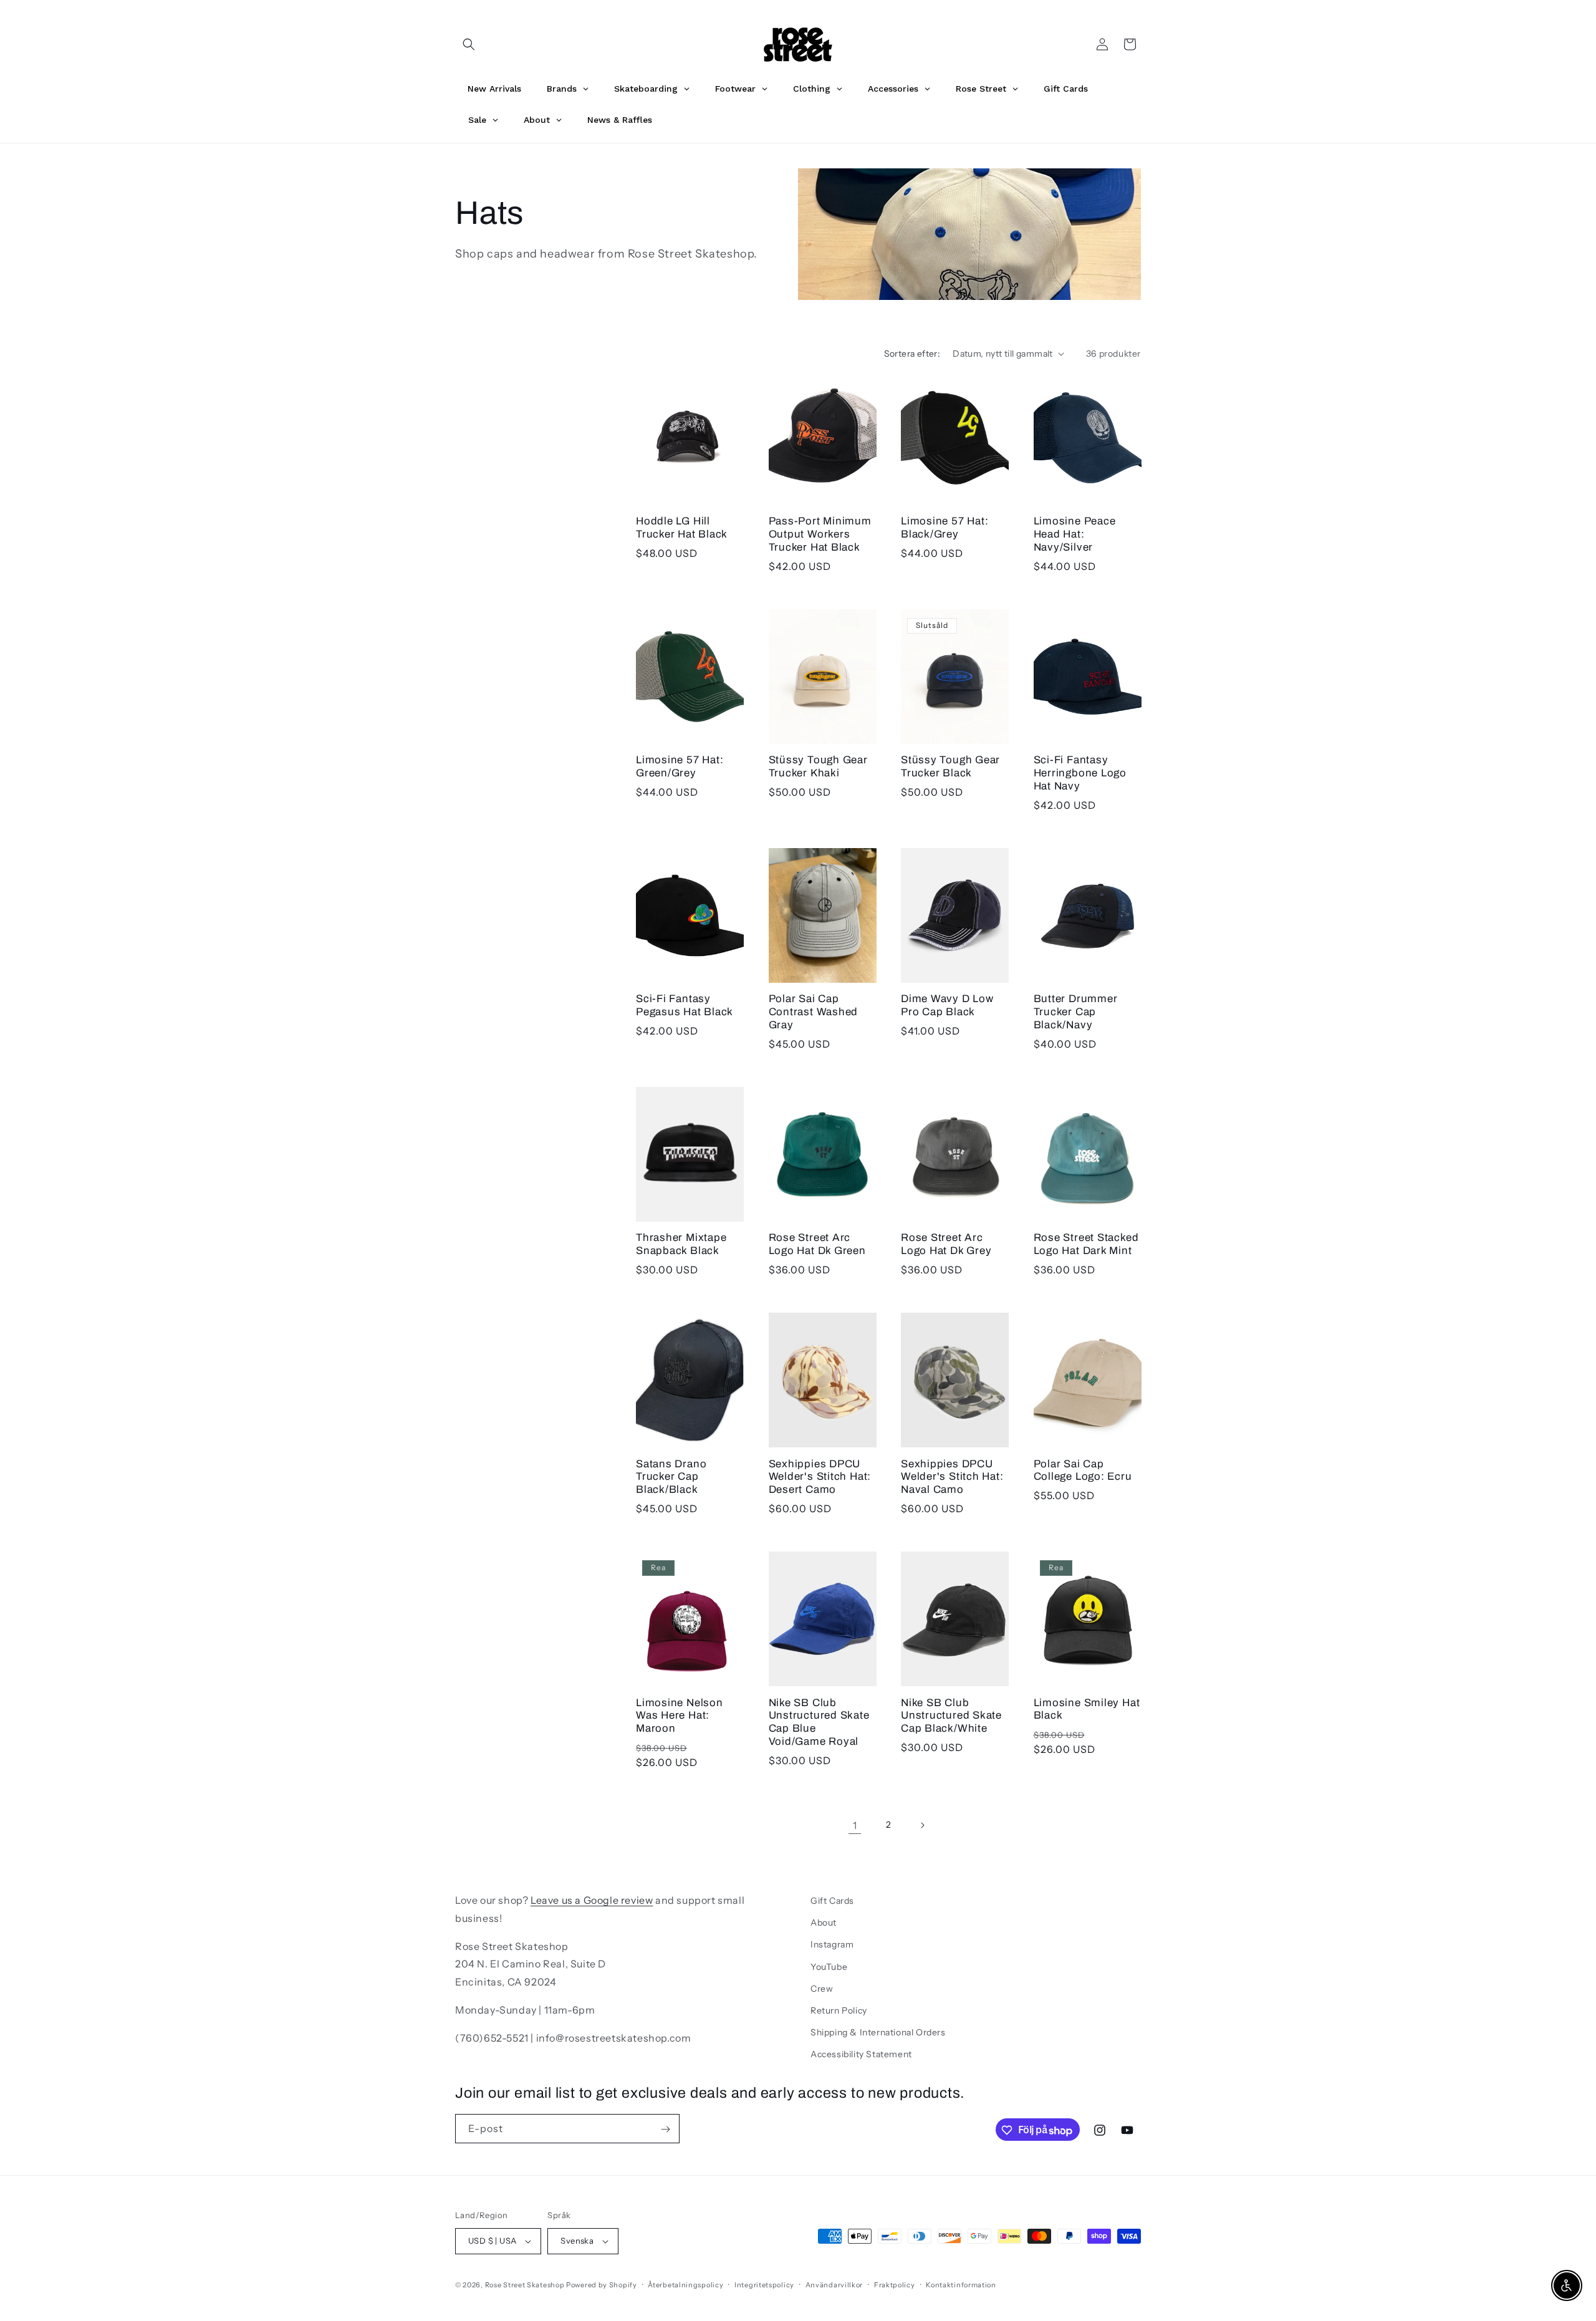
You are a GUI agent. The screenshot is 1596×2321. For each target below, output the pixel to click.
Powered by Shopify (602, 2285)
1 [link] (855, 1825)
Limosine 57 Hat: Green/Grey (680, 766)
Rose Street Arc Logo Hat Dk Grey (946, 1244)
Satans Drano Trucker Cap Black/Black (671, 1476)
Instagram (832, 1944)
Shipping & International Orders (878, 2032)
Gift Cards (832, 1901)
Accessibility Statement (861, 2054)
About (824, 1923)
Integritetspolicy (764, 2284)
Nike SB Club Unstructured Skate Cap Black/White (951, 1715)
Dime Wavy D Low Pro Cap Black (947, 1005)
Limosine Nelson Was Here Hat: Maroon (680, 1715)
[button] (469, 44)
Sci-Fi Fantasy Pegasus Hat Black (685, 1005)
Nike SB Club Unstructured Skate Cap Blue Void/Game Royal (819, 1721)
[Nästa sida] (922, 1825)
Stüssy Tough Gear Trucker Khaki (818, 766)
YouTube (829, 1966)
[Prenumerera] (665, 2129)
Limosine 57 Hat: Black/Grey (945, 528)
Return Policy (839, 2010)
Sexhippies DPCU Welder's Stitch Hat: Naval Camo (952, 1476)
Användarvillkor (834, 2284)
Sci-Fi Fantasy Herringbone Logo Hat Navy (1080, 773)
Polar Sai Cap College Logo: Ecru (1083, 1470)
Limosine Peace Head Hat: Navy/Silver (1075, 534)
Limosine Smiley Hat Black (1087, 1709)
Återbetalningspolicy (685, 2284)
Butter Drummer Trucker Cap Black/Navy (1076, 1012)
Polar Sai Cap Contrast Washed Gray (814, 1012)
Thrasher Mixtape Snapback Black (681, 1244)
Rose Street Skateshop (525, 2285)
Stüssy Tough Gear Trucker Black (950, 766)
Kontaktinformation (961, 2284)
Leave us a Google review (592, 1900)
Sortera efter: (912, 354)
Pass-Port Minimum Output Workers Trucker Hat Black (820, 534)
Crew (822, 1989)
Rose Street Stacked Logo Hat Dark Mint (1086, 1244)
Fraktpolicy (895, 2284)
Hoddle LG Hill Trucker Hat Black (682, 528)
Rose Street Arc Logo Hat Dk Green (817, 1244)
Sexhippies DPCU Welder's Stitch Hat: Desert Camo (820, 1476)
